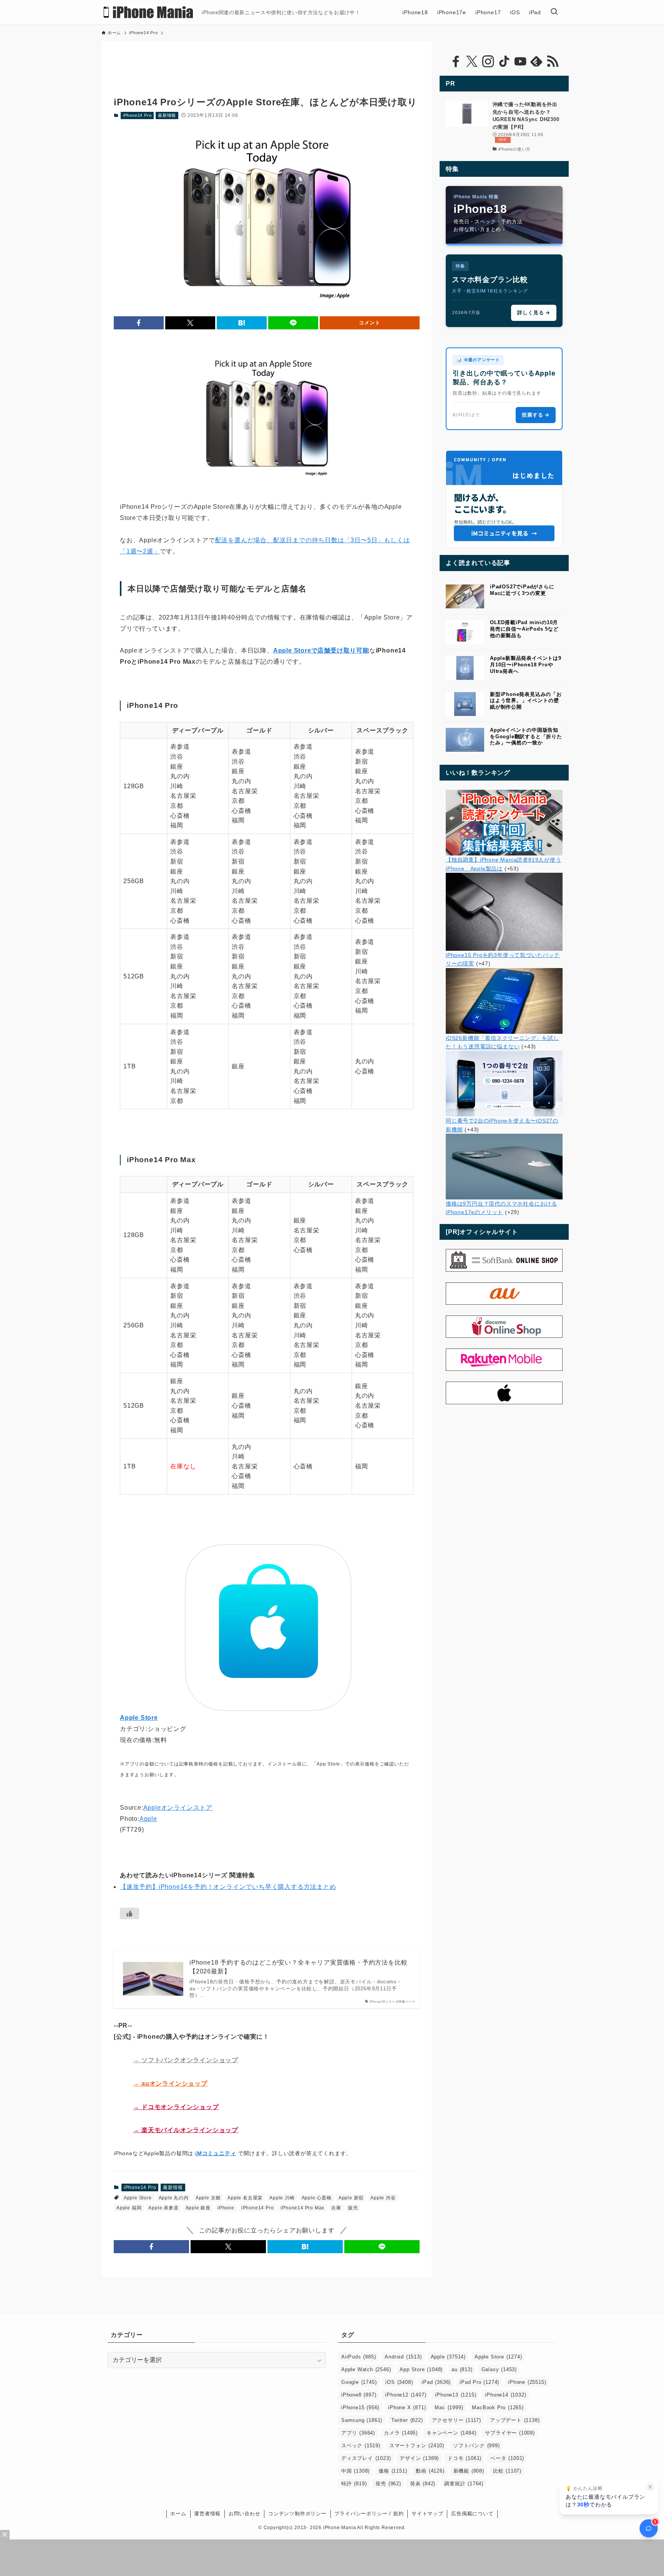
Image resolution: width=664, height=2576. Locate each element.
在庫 (336, 2208)
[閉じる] (650, 2487)
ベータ (507, 2458)
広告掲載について (472, 2514)
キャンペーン (451, 2433)
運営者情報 (207, 2514)
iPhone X (407, 2407)
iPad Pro (479, 2382)
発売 (388, 2484)
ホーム (178, 2514)
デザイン (419, 2458)
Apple (148, 1819)
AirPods (359, 2357)
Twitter (407, 2420)
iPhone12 (406, 2395)
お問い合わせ (245, 2514)
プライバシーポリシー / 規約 (369, 2514)
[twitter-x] (472, 61)
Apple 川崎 (282, 2198)
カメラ (401, 2433)
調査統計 (464, 2484)
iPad (436, 2382)
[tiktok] (504, 61)
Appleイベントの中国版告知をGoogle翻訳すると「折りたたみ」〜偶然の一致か (526, 737)
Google (359, 2382)
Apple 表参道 (163, 2208)
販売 (353, 2208)
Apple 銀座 (198, 2208)
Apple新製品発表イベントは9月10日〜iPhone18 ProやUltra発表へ (526, 665)
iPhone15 (360, 2407)
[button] (139, 323)
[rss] (553, 61)
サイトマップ (427, 2514)
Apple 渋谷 (383, 2198)
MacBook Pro (498, 2407)
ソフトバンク (476, 2446)
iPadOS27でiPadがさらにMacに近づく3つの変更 (522, 590)
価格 (393, 2471)
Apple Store (138, 2198)
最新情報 (167, 115)
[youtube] (520, 61)
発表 (423, 2484)
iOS (399, 2382)
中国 (355, 2471)
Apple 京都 (208, 2198)
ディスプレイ (366, 2458)
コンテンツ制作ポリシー (297, 2514)
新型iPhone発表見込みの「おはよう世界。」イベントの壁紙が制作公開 (526, 701)
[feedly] (536, 61)
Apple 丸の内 (174, 2198)
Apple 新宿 (351, 2198)
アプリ (358, 2433)
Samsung (362, 2420)
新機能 (469, 2471)
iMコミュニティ (216, 2153)
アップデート (515, 2420)
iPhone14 (505, 2395)
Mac (449, 2407)
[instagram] (488, 61)
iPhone (226, 2208)
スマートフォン (417, 2446)
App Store (421, 2369)
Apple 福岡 (129, 2208)
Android (403, 2357)
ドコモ (465, 2458)
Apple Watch (366, 2369)
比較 (507, 2471)
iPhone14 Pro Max (302, 2208)
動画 (430, 2471)
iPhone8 (359, 2395)
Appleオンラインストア (178, 1808)
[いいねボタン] (129, 1913)
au (462, 2369)
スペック (361, 2446)
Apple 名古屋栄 (245, 2198)
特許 (354, 2484)
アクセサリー (456, 2420)
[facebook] (456, 61)
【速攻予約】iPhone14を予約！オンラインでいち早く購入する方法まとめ (228, 1887)
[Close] (5, 2535)
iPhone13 (456, 2395)
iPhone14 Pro (137, 115)
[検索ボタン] (554, 12)
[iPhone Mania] (149, 12)
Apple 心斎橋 (317, 2198)
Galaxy (499, 2369)
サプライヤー (510, 2433)
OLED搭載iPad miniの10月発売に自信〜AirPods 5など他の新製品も (524, 629)
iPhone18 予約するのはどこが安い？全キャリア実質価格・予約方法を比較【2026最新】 (298, 1967)
